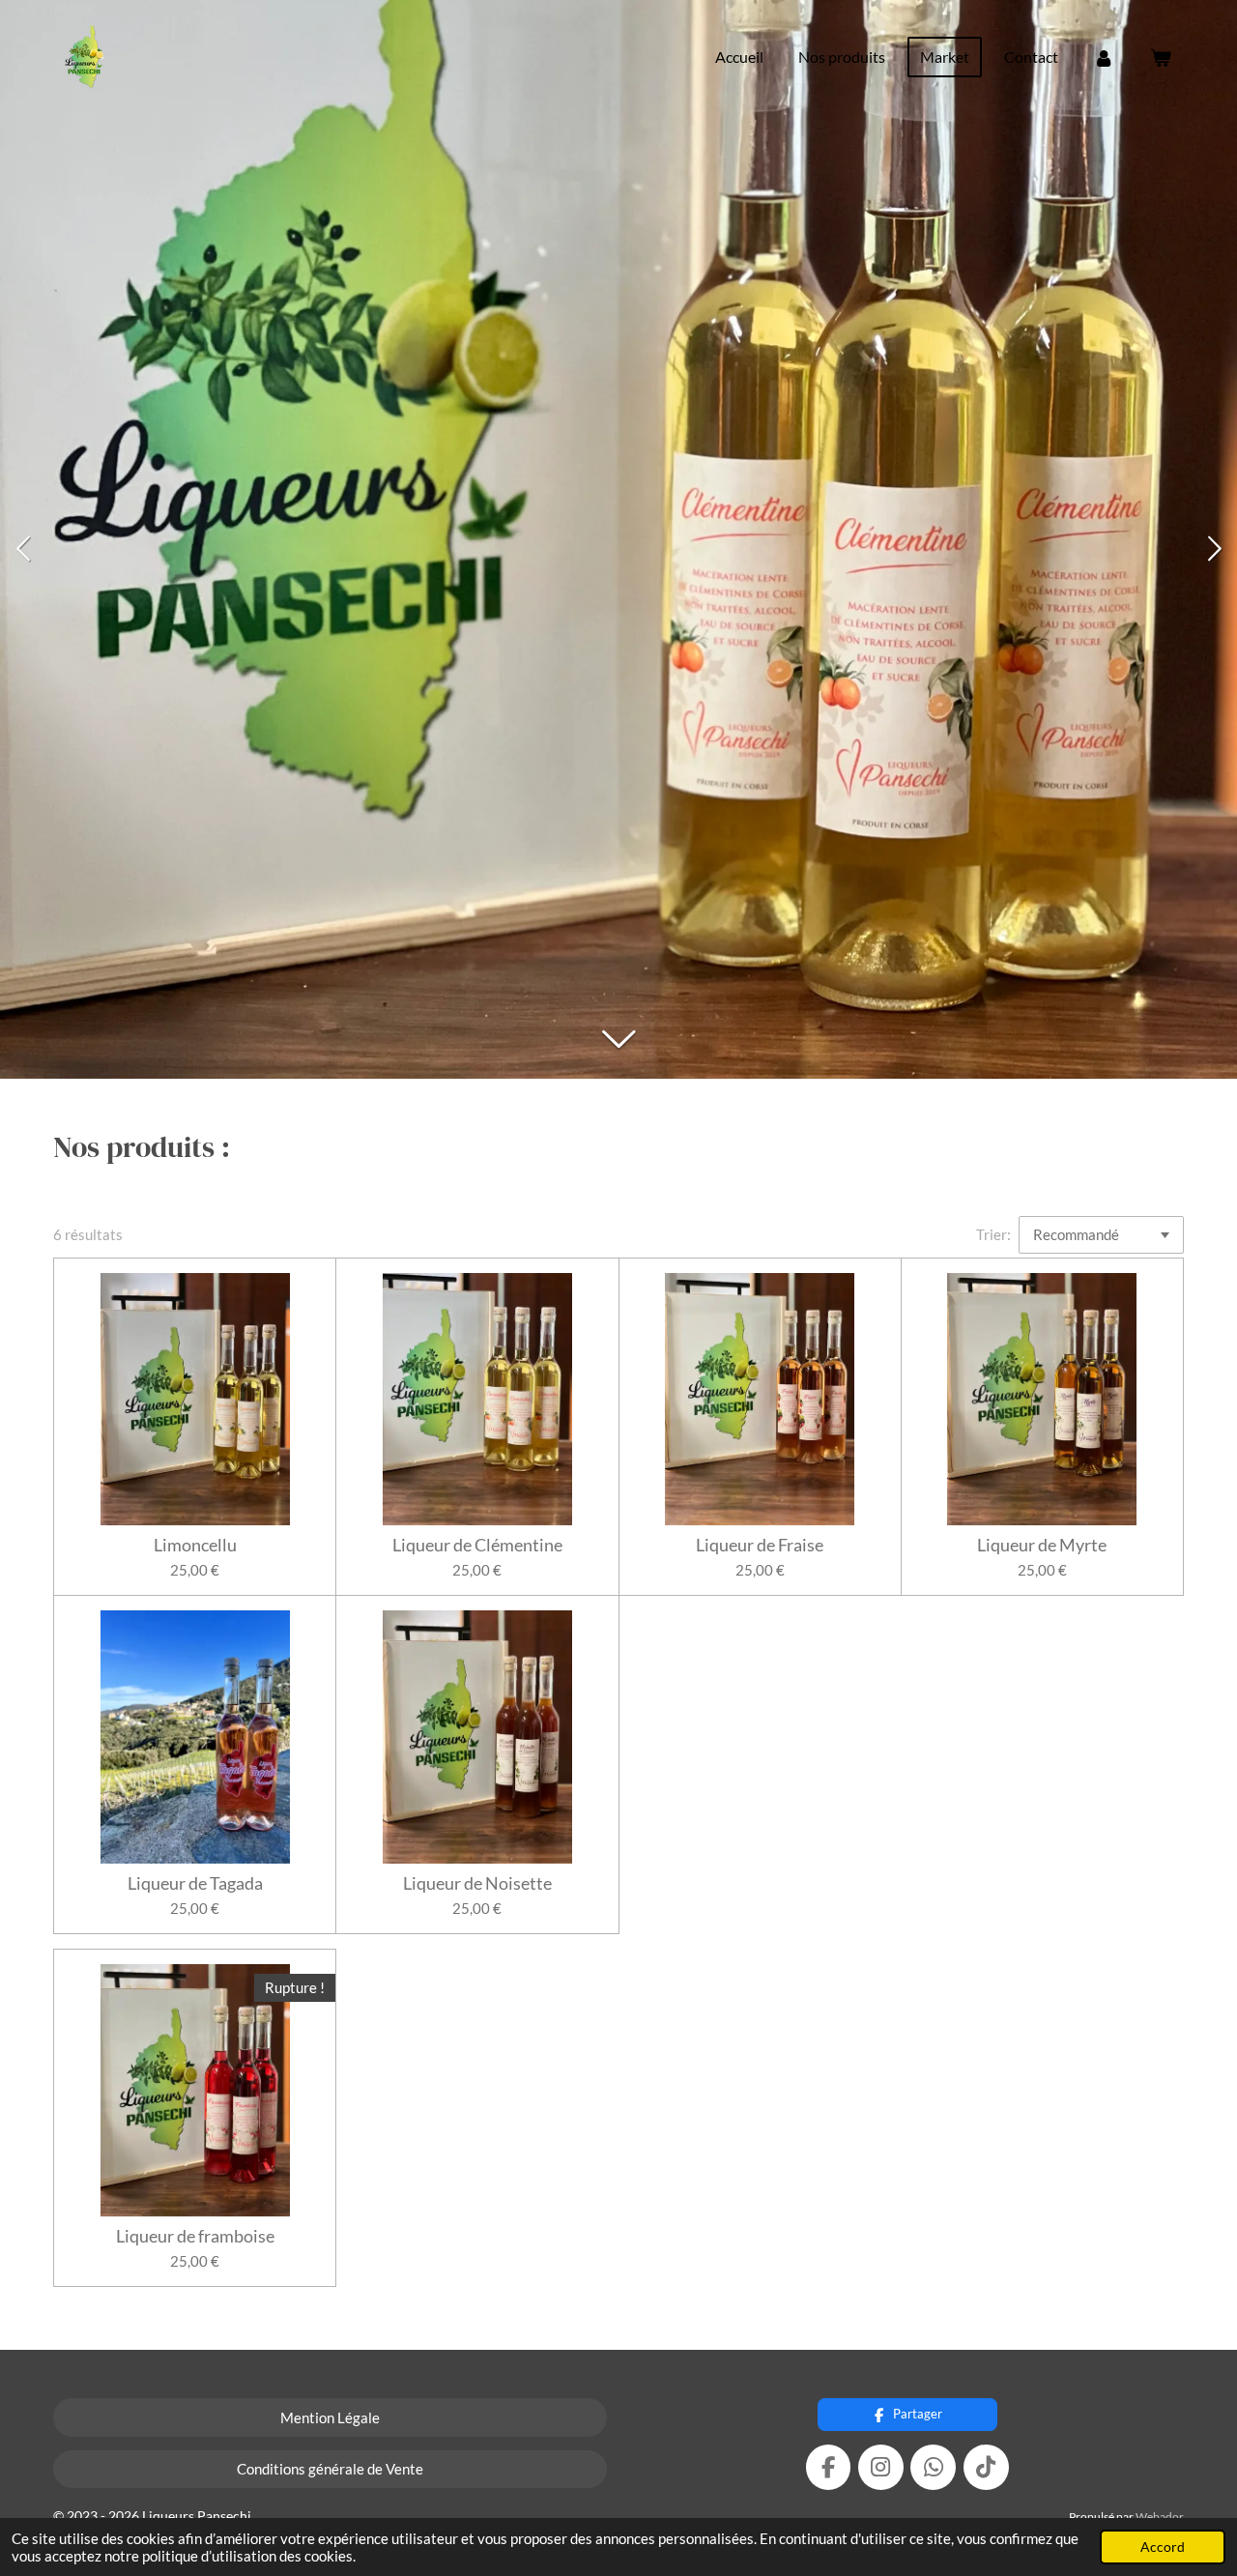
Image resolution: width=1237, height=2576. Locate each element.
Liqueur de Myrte (1042, 1545)
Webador (1160, 2516)
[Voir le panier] (1161, 57)
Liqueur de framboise (195, 2236)
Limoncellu (195, 1545)
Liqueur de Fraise (760, 1545)
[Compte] (1104, 57)
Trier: (993, 1234)
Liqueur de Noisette (477, 1883)
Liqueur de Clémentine (477, 1545)
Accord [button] (1163, 2547)
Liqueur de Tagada (195, 1883)
